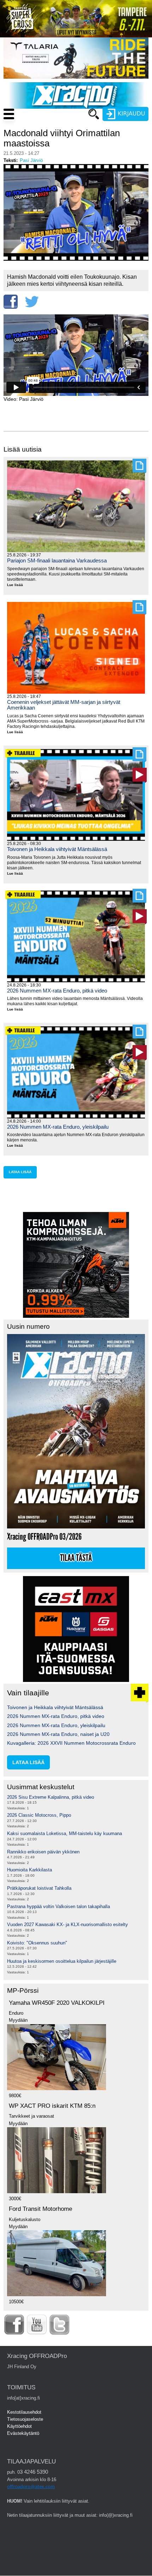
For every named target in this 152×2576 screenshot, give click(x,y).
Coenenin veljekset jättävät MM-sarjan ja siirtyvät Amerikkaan (64, 705)
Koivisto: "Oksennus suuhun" (37, 1943)
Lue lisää (18, 585)
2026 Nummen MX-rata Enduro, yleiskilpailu (58, 1127)
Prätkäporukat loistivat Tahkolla (39, 1888)
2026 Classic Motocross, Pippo (39, 1815)
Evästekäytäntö (23, 2433)
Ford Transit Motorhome (40, 2209)
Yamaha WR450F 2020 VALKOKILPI (57, 2003)
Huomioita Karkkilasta (30, 1870)
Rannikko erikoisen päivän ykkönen (43, 1852)
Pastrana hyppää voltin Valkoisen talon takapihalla (59, 1907)
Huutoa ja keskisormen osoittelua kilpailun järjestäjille (62, 1961)
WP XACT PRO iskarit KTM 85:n (52, 2106)
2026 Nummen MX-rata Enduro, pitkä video (57, 991)
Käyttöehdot (19, 2426)
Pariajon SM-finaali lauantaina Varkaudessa (57, 560)
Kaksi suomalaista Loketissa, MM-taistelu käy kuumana (65, 1833)
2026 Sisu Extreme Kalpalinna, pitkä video (51, 1797)
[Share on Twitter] (32, 302)
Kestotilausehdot (24, 2412)
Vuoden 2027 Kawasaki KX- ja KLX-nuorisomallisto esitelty (68, 1925)
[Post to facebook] (11, 302)
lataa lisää (20, 1172)
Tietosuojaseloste (25, 2419)
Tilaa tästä (76, 1558)
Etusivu (60, 127)
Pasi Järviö (31, 160)
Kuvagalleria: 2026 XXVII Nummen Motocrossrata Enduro (71, 1743)
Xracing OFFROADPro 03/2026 (44, 1537)
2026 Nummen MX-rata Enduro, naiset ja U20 (58, 1734)
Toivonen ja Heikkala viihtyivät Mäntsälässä (57, 849)
